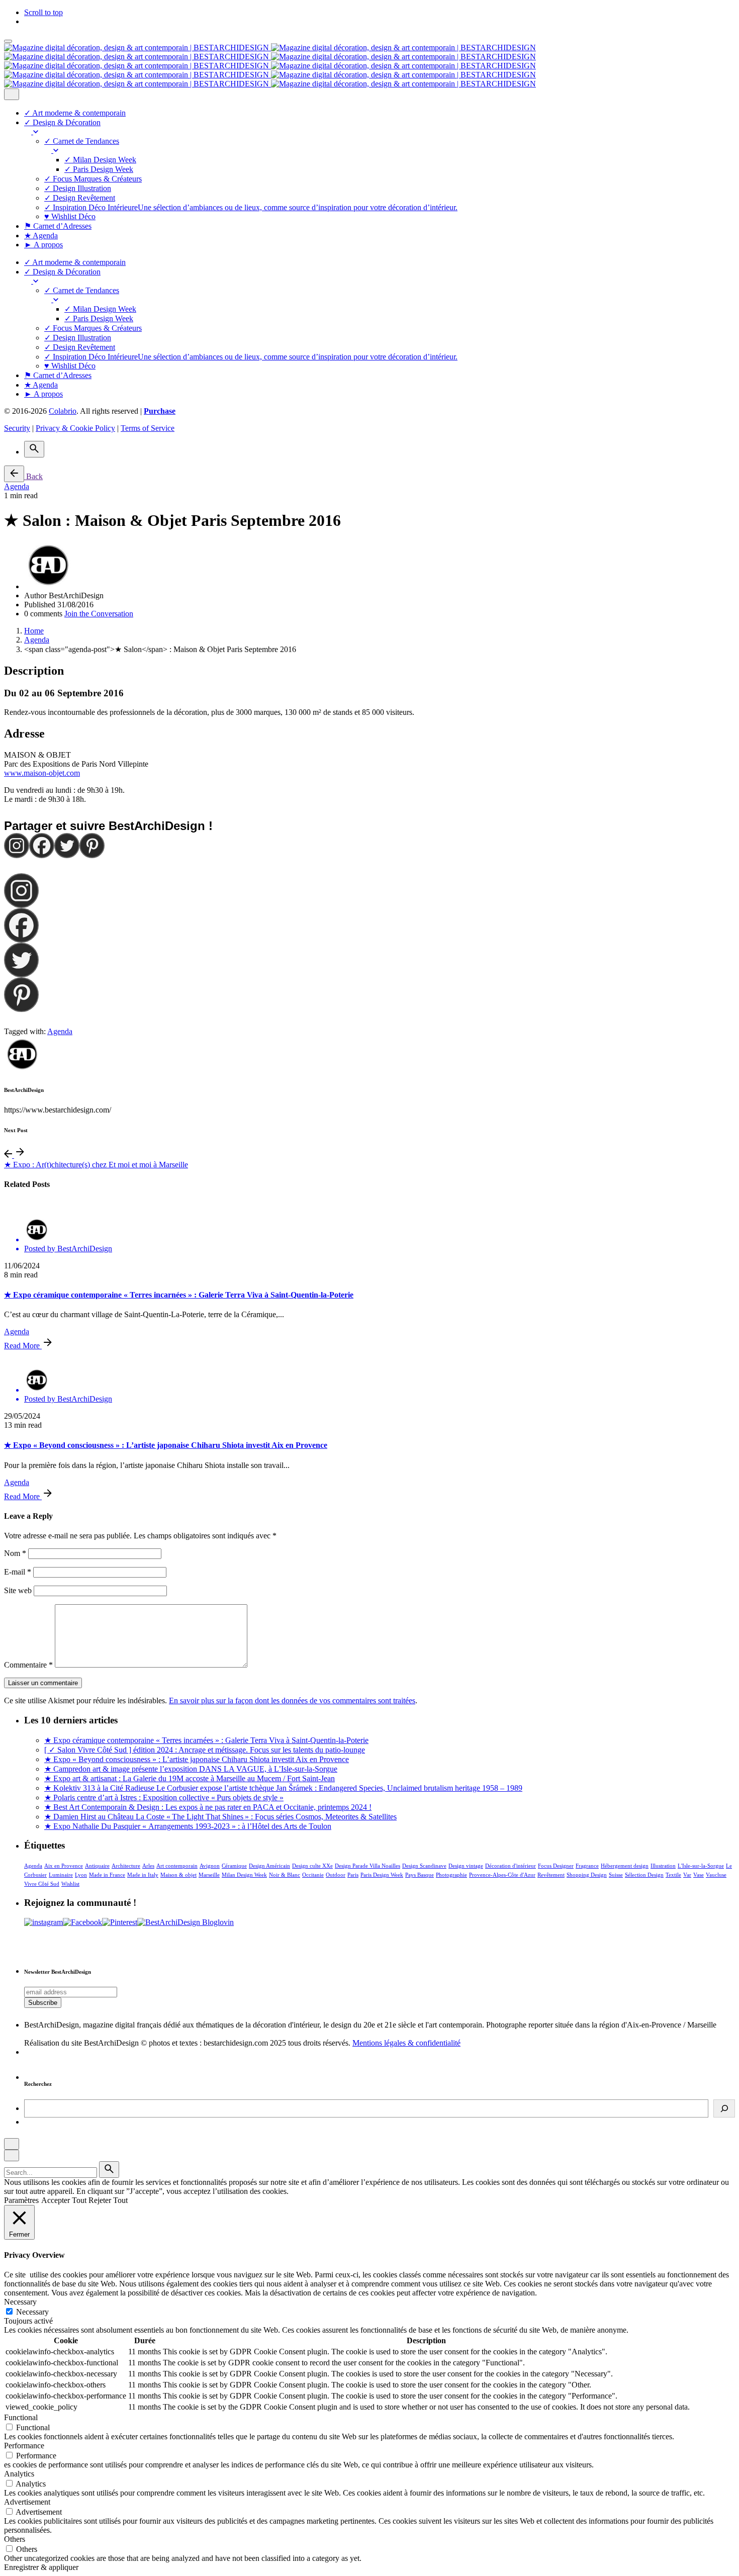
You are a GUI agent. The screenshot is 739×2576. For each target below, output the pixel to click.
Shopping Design (587, 1875)
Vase (699, 1875)
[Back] (14, 474)
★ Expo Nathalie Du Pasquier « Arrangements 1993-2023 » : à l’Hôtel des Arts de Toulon (188, 1826)
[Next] (20, 1155)
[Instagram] (17, 846)
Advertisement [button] (27, 2502)
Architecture (126, 1866)
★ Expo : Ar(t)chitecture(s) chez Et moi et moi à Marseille (96, 1165)
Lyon (81, 1875)
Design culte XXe (312, 1866)
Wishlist (70, 1884)
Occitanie (313, 1875)
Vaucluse (716, 1875)
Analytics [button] (19, 2474)
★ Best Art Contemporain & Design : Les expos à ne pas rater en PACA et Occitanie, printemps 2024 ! (208, 1807)
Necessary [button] (20, 2302)
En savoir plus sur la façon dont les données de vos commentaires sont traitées (292, 1700)
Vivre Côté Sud (42, 1884)
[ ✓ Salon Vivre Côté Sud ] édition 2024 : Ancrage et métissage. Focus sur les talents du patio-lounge (205, 1750)
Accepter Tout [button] (64, 2200)
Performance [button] (24, 2446)
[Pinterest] (92, 846)
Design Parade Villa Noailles (367, 1866)
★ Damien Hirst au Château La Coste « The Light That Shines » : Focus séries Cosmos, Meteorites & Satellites (220, 1817)
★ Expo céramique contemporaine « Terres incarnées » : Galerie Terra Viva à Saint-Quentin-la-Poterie (179, 1295)
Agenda (17, 486)
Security (17, 428)
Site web (18, 1590)
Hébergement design (625, 1866)
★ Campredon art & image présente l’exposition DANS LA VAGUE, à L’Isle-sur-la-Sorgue (191, 1769)
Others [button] (15, 2539)
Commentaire (28, 1665)
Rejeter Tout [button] (108, 2200)
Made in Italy (143, 1875)
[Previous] (9, 1155)
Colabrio (63, 411)
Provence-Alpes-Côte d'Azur (502, 1875)
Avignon (210, 1866)
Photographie (451, 1875)
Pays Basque (420, 1875)
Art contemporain (177, 1866)
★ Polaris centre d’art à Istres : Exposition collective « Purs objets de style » (164, 1798)
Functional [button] (21, 2417)
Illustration (663, 1866)
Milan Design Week (244, 1875)
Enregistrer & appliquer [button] (41, 2567)
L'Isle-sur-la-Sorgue (701, 1866)
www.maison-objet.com (42, 773)
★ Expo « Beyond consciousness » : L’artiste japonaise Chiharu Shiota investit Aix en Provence (166, 1445)
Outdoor (336, 1875)
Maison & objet (178, 1875)
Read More (23, 1346)
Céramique (234, 1866)
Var (687, 1875)
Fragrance (587, 1866)
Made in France (107, 1875)
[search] (109, 2170)
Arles (148, 1866)
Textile (673, 1875)
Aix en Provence (64, 1866)
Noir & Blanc (285, 1875)
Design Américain (269, 1866)
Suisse (616, 1875)
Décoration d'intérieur (511, 1866)
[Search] (34, 449)
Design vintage (466, 1866)
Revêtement (551, 1875)
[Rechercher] (724, 2108)
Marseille (209, 1875)
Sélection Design (644, 1875)
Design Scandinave (424, 1866)
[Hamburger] (8, 41)
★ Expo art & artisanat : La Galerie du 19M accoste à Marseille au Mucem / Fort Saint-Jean (190, 1778)
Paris (353, 1875)
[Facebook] (42, 846)
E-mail (18, 1572)
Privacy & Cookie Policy (75, 428)
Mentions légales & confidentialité (406, 2043)
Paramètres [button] (21, 2200)
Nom (15, 1553)
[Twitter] (67, 846)
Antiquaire (97, 1866)
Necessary (32, 2312)
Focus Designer (556, 1866)
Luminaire (61, 1875)
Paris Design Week (382, 1875)
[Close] (12, 94)
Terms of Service (148, 428)
